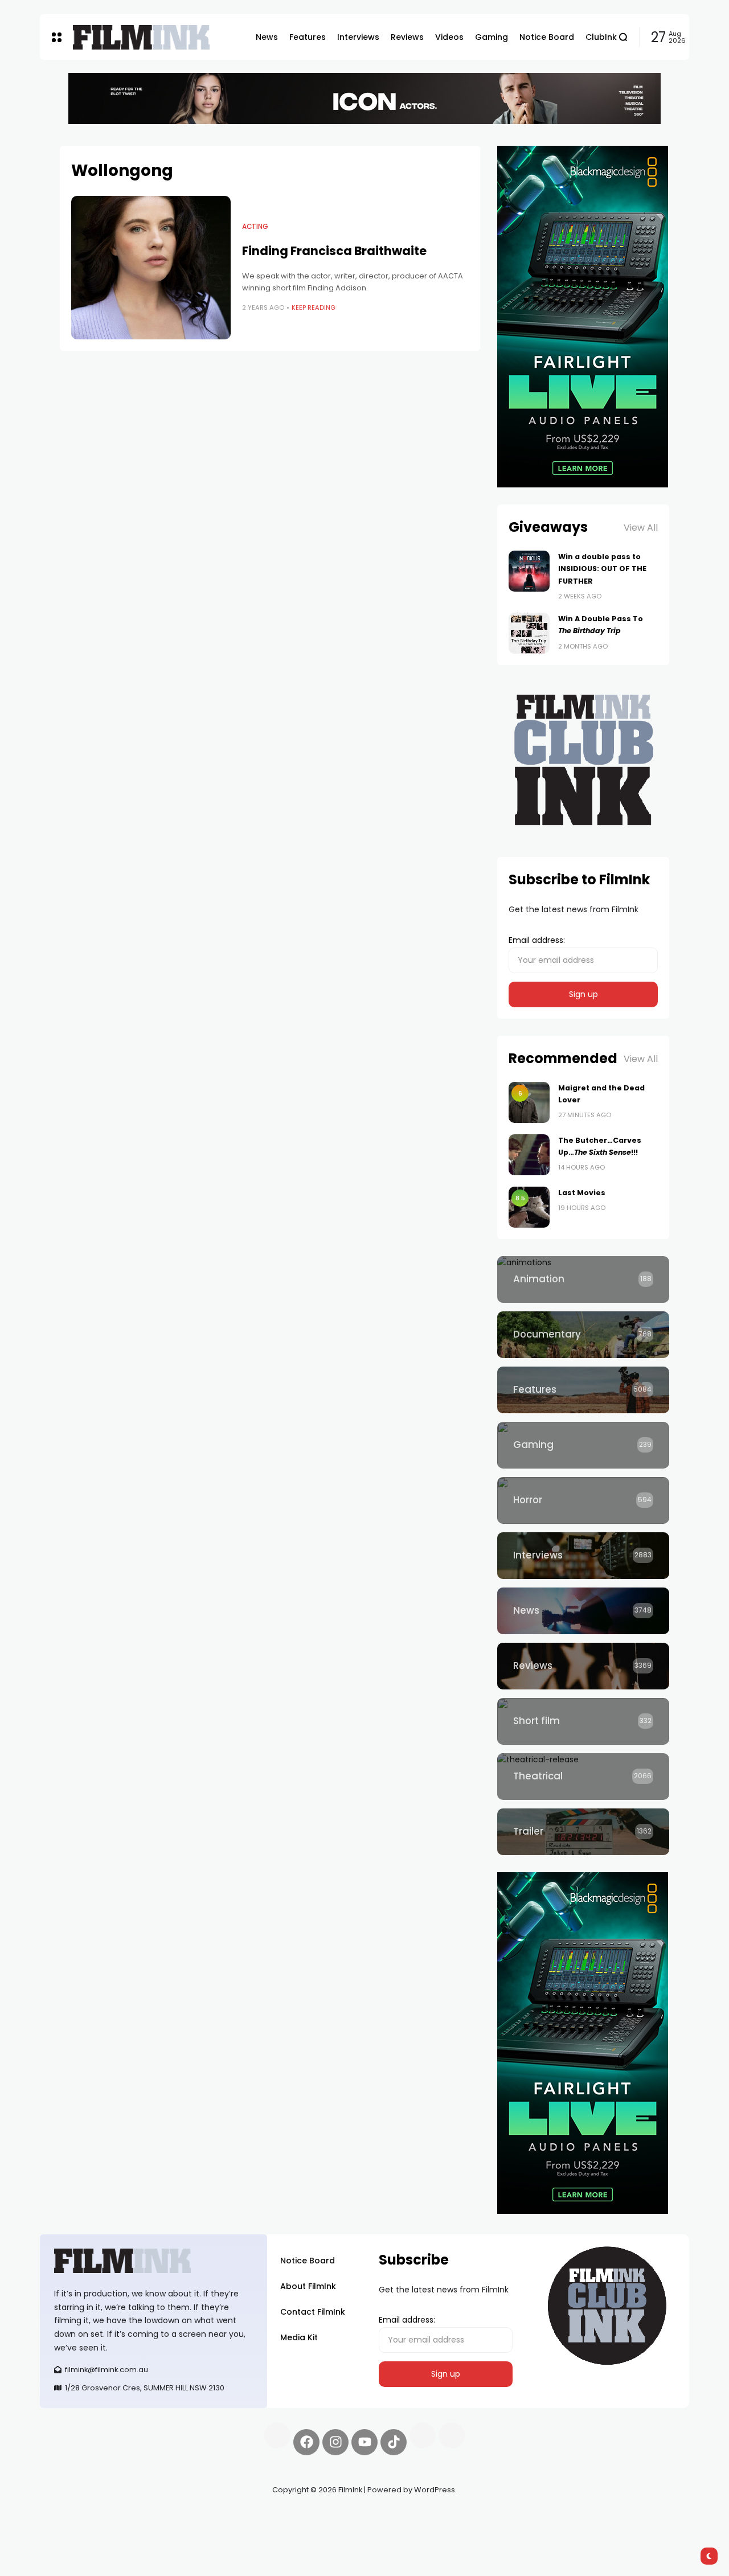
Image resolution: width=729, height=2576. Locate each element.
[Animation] (583, 1279)
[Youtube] (364, 2442)
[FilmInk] (141, 37)
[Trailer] (583, 1832)
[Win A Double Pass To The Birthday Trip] (529, 633)
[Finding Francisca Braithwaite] (151, 268)
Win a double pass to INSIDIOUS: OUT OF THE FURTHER (602, 569)
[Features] (583, 1390)
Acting (255, 227)
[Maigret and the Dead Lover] (529, 1102)
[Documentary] (583, 1335)
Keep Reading (314, 307)
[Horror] (583, 1500)
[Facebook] (306, 2442)
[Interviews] (583, 1556)
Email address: (537, 940)
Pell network (133, 2517)
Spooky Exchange (194, 2517)
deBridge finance (74, 2530)
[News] (583, 1611)
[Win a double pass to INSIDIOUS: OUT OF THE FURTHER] (529, 571)
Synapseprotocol (73, 2517)
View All (641, 528)
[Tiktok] (394, 2442)
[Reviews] (583, 1666)
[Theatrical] (583, 1777)
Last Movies (582, 1193)
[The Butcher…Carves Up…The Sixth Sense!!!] (529, 1155)
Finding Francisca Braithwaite (334, 251)
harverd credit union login (161, 2530)
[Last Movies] (529, 1207)
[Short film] (583, 1721)
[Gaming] (583, 1445)
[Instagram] (335, 2442)
